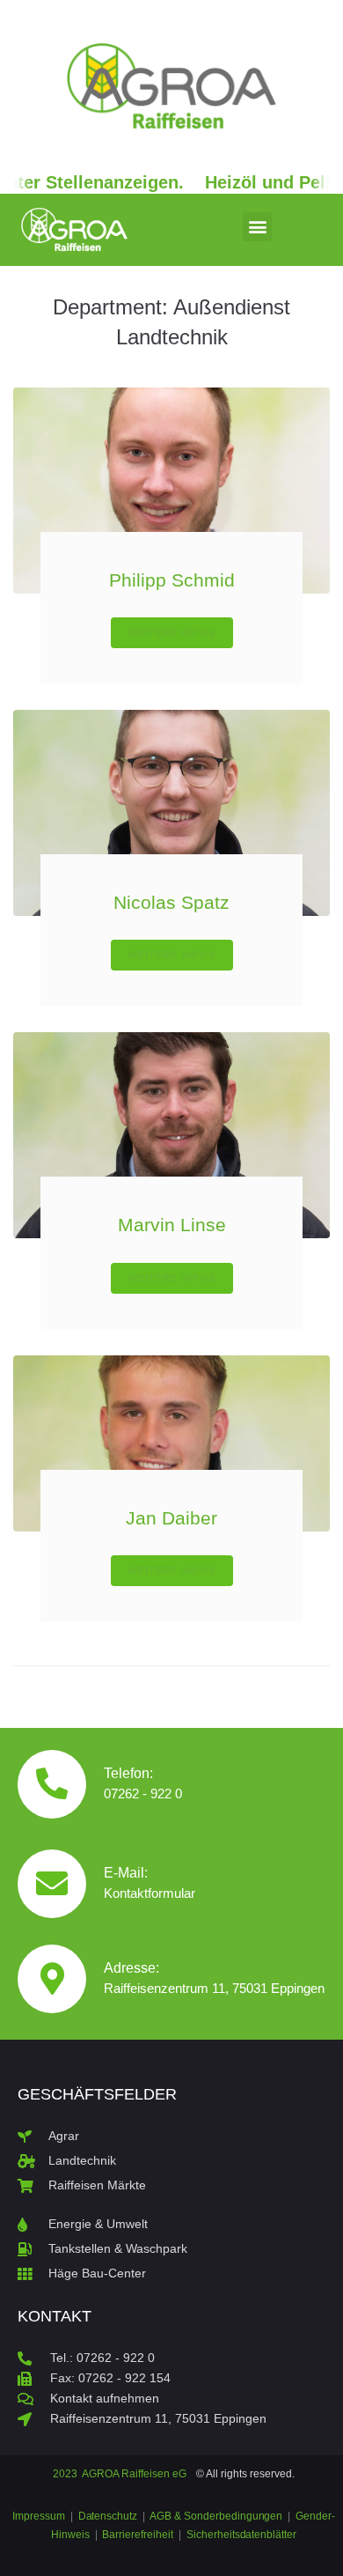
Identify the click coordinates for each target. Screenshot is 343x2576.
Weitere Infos (172, 632)
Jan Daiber (171, 1518)
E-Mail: (126, 1873)
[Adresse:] (52, 1979)
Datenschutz (108, 2516)
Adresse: (131, 1968)
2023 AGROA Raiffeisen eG (119, 2474)
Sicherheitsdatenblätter (241, 2535)
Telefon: (128, 1773)
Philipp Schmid (172, 580)
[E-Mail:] (52, 1884)
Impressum (40, 2516)
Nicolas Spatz (171, 902)
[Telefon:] (52, 1784)
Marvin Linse (172, 1225)
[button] (257, 227)
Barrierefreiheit (138, 2535)
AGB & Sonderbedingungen (216, 2516)
